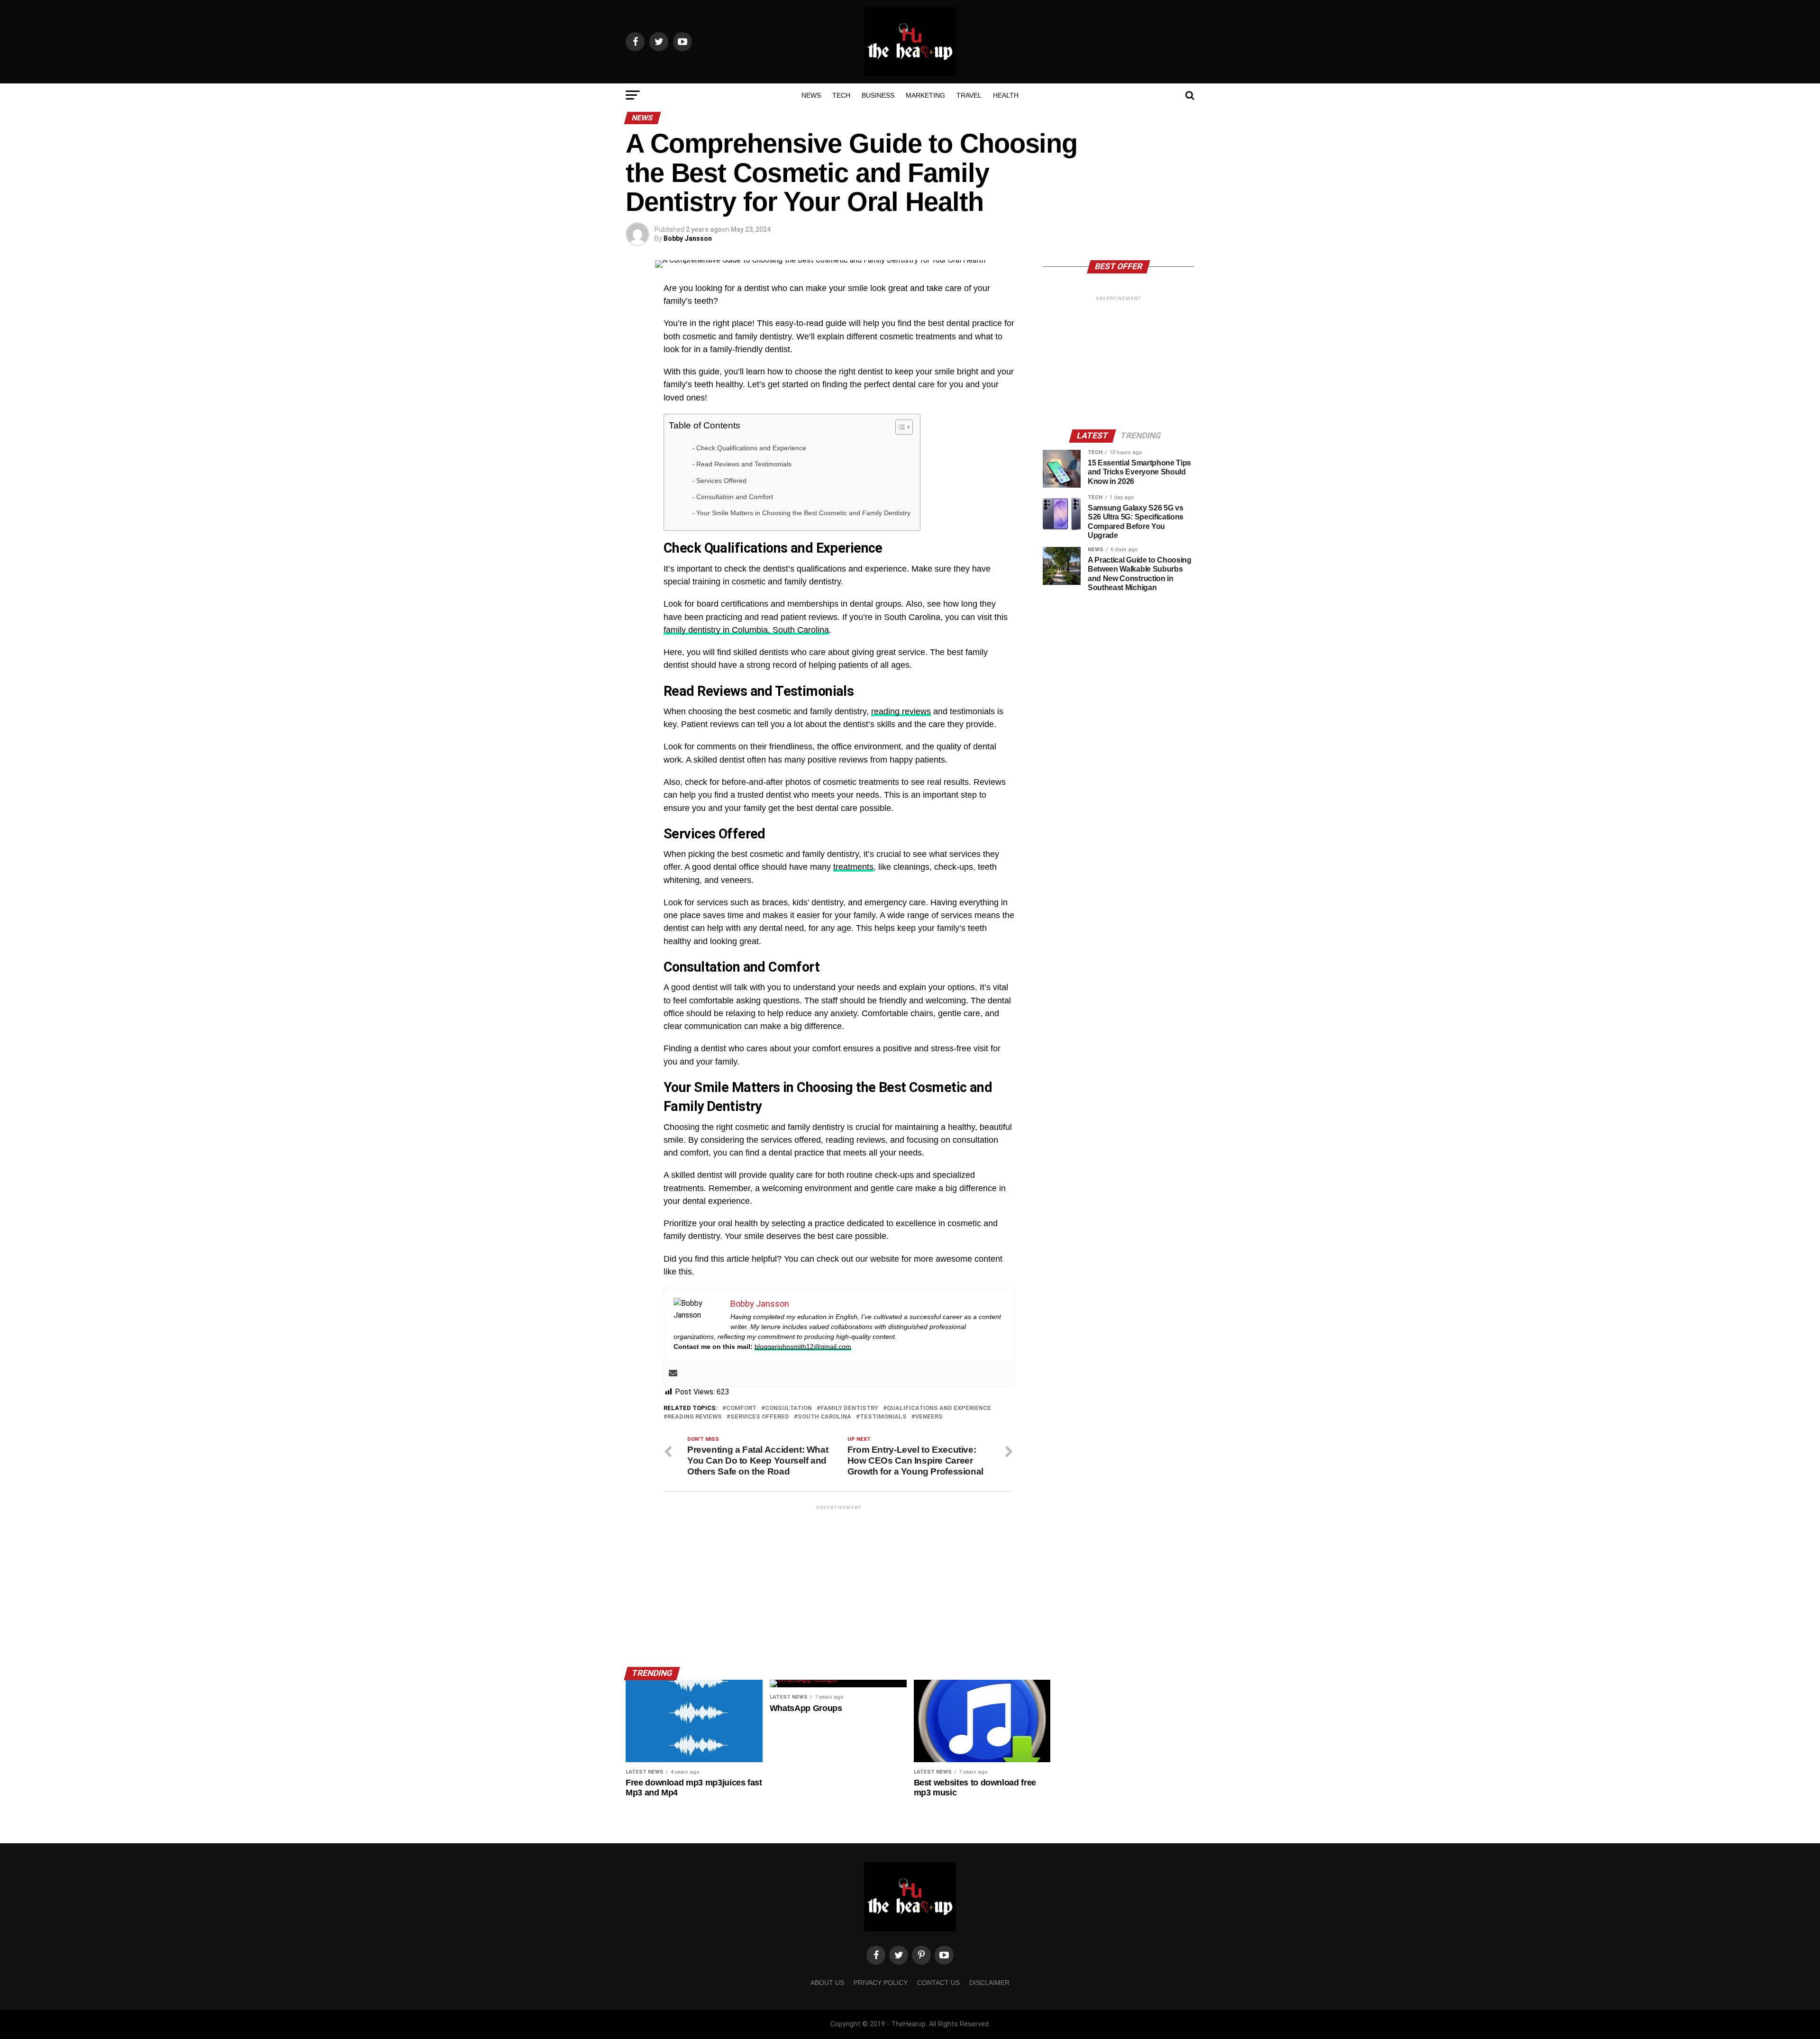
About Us (827, 1983)
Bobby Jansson (688, 238)
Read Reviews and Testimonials (744, 464)
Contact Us (938, 1983)
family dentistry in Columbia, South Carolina (746, 630)
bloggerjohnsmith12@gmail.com (803, 1347)
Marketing (925, 95)
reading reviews (901, 711)
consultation (788, 1408)
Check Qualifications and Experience (751, 448)
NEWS (811, 95)
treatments (853, 867)
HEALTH (1006, 95)
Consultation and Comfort (735, 497)
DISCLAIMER (989, 1983)
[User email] (673, 1374)
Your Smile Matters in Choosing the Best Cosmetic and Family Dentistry (803, 513)
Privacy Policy (881, 1983)
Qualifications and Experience (939, 1408)
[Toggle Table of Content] (899, 427)
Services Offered (721, 481)
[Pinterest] (921, 1955)
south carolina (824, 1417)
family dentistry (849, 1408)
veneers (929, 1417)
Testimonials (883, 1417)
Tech (841, 95)
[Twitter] (899, 1955)
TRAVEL (969, 95)
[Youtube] (944, 1955)
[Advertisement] (839, 1578)
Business (878, 95)
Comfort (741, 1408)
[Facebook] (876, 1955)
